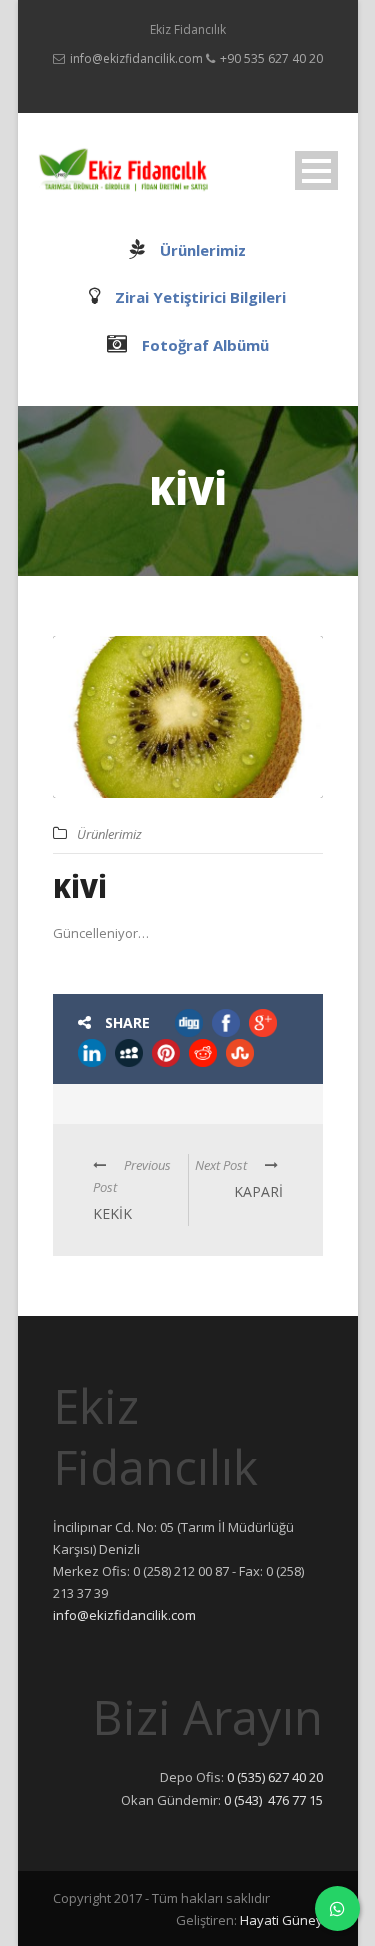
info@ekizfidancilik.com (136, 58)
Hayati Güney (281, 1920)
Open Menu (316, 170)
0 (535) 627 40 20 (275, 1777)
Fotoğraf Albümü (205, 345)
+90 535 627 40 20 (271, 58)
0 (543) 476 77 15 (273, 1800)
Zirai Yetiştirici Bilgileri (200, 297)
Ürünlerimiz (203, 250)
